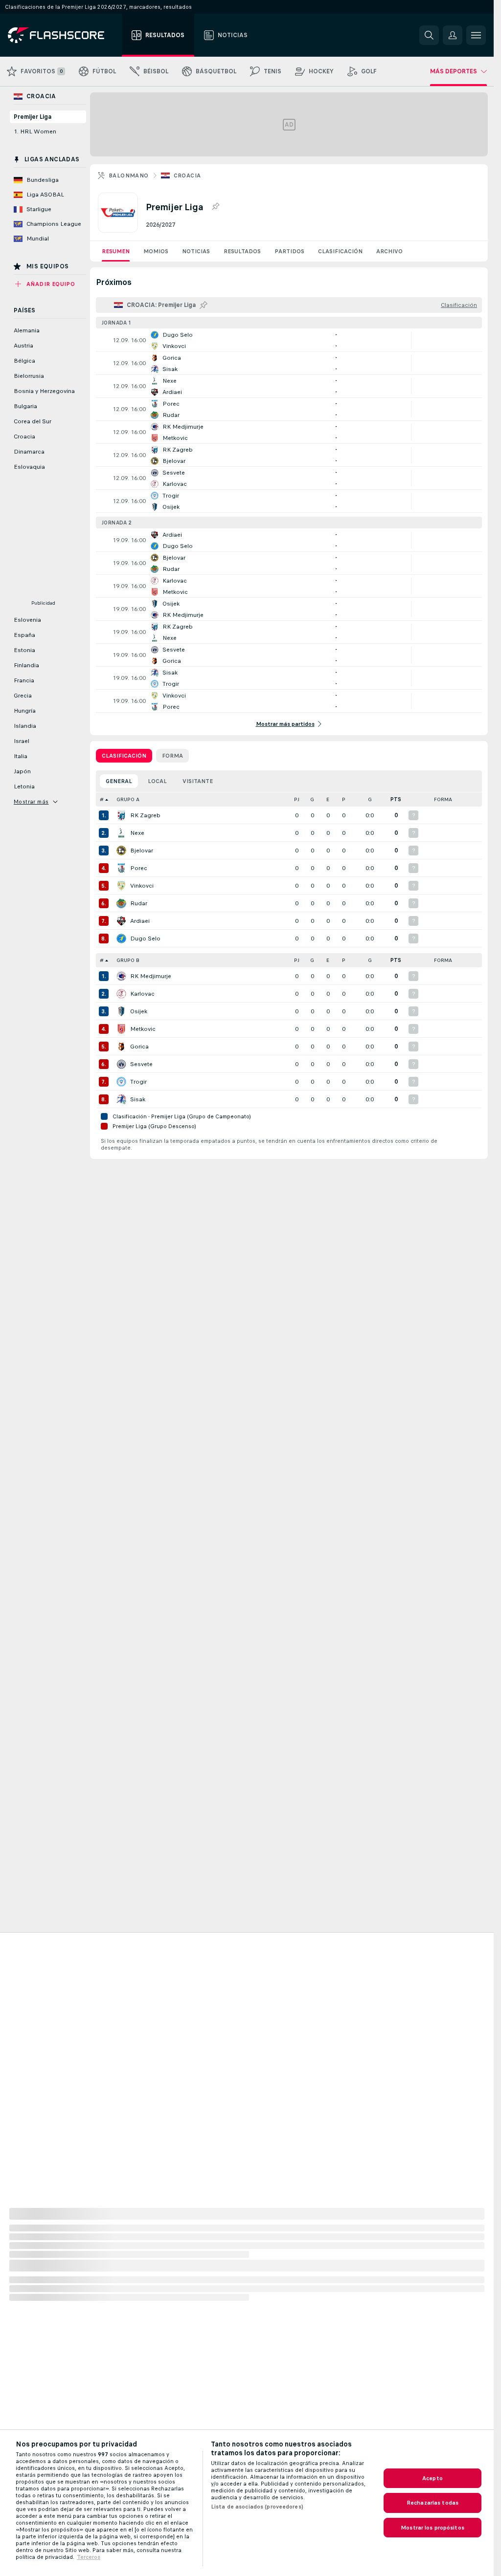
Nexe (137, 833)
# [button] (102, 799)
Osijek (139, 1011)
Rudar (139, 903)
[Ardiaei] (121, 921)
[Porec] (121, 868)
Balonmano (129, 175)
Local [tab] (157, 781)
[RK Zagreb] (121, 815)
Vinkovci (142, 886)
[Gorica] (121, 1047)
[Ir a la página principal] (63, 35)
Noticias (196, 251)
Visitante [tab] (198, 781)
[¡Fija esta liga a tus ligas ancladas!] (215, 207)
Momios (156, 251)
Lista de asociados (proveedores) (257, 2507)
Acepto (433, 2478)
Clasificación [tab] (124, 756)
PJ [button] (297, 799)
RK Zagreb (145, 815)
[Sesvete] (121, 1064)
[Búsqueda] (429, 35)
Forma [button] (443, 799)
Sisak (138, 1099)
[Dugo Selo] (121, 939)
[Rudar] (121, 903)
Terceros (89, 2557)
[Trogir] (121, 1082)
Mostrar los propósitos (433, 2528)
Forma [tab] (172, 756)
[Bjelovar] (121, 851)
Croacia (187, 175)
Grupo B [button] (128, 960)
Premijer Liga (33, 117)
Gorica (139, 1047)
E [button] (328, 799)
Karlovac (142, 994)
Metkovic (143, 1029)
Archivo (389, 251)
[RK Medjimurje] (121, 976)
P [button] (344, 799)
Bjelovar (142, 851)
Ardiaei (140, 921)
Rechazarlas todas (433, 2503)
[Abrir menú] (476, 35)
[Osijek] (121, 1011)
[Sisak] (121, 1099)
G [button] (312, 799)
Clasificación (340, 251)
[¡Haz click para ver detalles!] (289, 340)
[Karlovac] (121, 994)
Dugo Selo (145, 939)
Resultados (242, 251)
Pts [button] (396, 799)
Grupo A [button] (128, 799)
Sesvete (141, 1064)
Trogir (138, 1082)
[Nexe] (121, 833)
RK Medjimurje (151, 976)
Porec (139, 868)
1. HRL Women (35, 131)
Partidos (289, 251)
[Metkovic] (121, 1029)
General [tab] (119, 781)
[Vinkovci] (121, 886)
